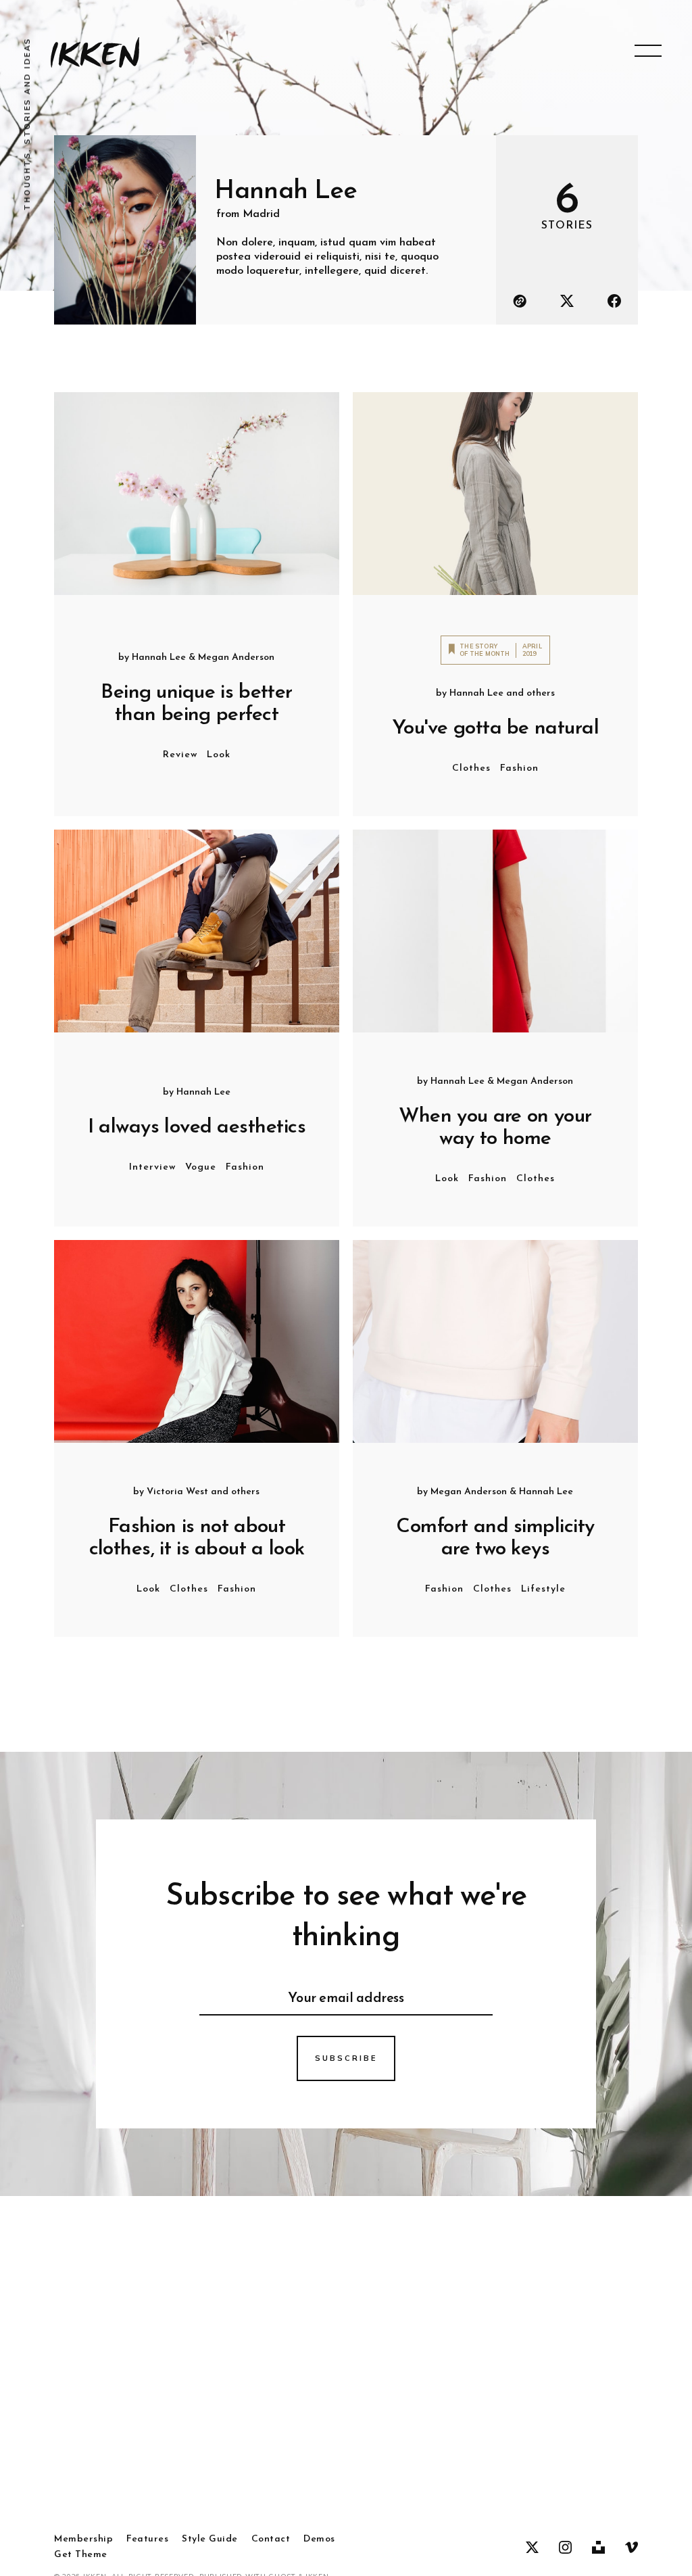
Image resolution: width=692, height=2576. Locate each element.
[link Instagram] (565, 2548)
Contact (271, 2539)
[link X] (567, 301)
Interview (152, 1167)
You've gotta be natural (495, 729)
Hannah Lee (159, 658)
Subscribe (346, 2058)
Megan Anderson (236, 658)
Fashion (519, 768)
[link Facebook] (614, 301)
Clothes (471, 768)
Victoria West (177, 1492)
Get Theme (81, 2555)
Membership (83, 2539)
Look (219, 755)
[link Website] (520, 301)
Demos (319, 2539)
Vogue (201, 1167)
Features (147, 2539)
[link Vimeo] (632, 2548)
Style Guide (210, 2539)
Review (180, 755)
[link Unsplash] (598, 2548)
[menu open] (648, 51)
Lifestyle (543, 1589)
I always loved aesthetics (197, 1127)
